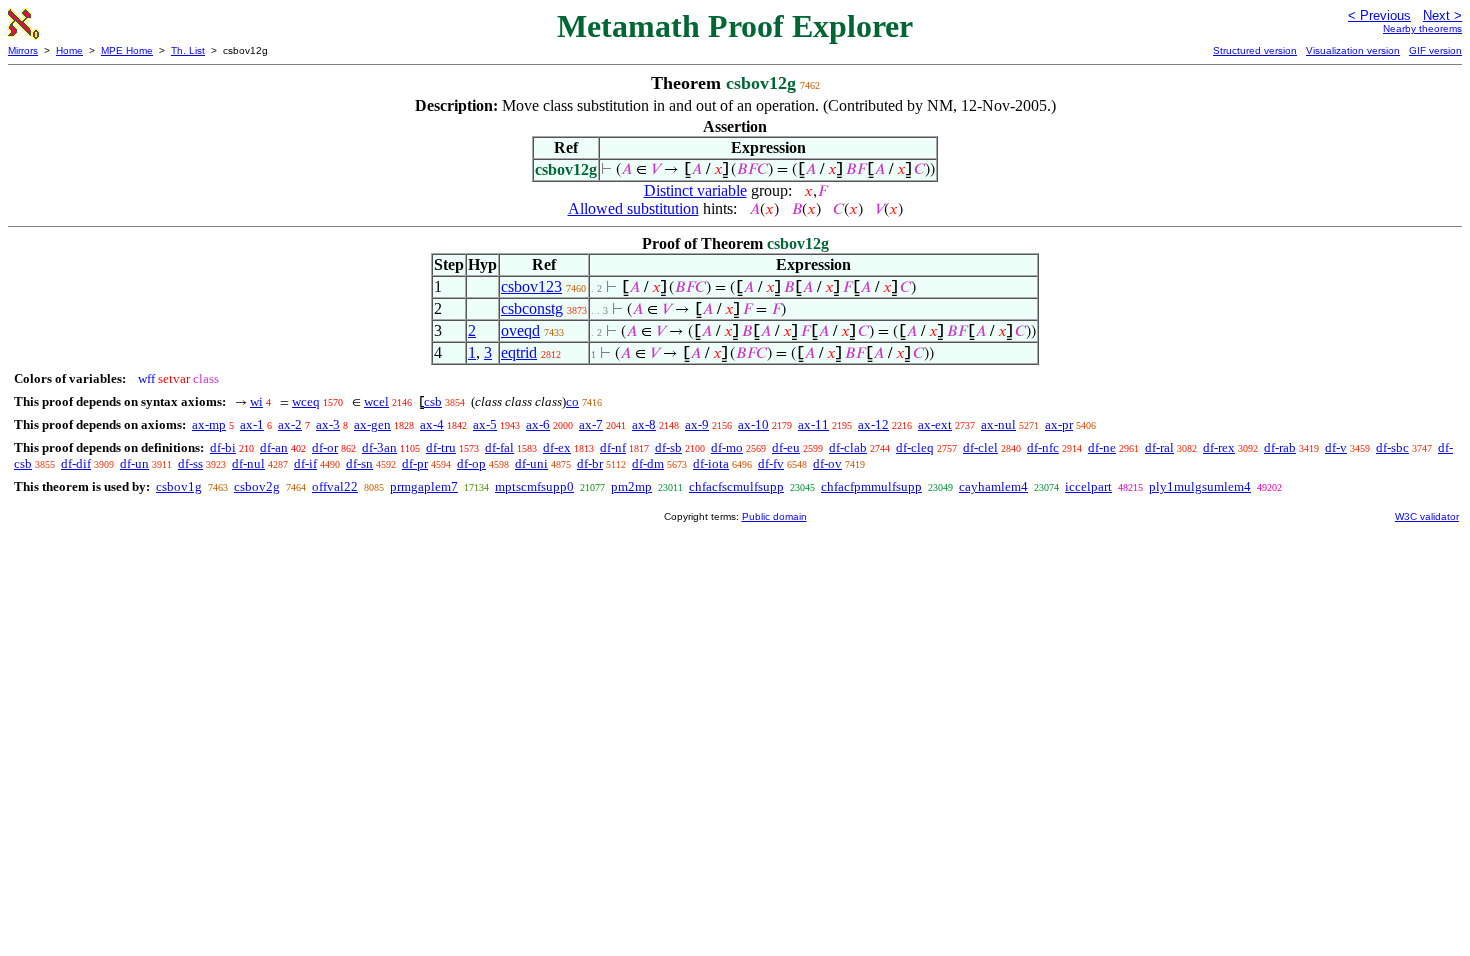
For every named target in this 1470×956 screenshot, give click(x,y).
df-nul (248, 463)
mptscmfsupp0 (534, 486)
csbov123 (531, 286)
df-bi (223, 447)
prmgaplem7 (424, 486)
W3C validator (1427, 516)
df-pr (415, 463)
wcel (376, 401)
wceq (306, 401)
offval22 (335, 486)
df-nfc (1043, 447)
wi (256, 401)
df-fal (499, 447)
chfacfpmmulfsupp (871, 486)
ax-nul (998, 424)
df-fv (771, 463)
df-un (134, 463)
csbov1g (179, 486)
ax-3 (328, 424)
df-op (471, 463)
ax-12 (873, 424)
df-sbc (1392, 447)
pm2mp (631, 486)
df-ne (1102, 447)
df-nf (613, 447)
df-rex (1219, 447)
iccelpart (1088, 486)
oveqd (520, 330)
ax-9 (697, 424)
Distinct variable (695, 190)
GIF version (1435, 50)
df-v (1336, 447)
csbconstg (532, 308)
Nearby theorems (1422, 28)
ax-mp (209, 424)
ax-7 (591, 424)
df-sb (668, 447)
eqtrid (519, 352)
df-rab (1280, 447)
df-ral (1159, 447)
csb (433, 401)
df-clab (848, 447)
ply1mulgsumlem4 (1200, 486)
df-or (325, 447)
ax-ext (935, 424)
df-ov (827, 463)
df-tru (441, 447)
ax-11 (813, 424)
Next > (1442, 15)
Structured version (1255, 50)
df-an (274, 447)
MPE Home (127, 50)
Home (69, 50)
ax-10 (753, 424)
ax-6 (538, 424)
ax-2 (290, 424)
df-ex (557, 447)
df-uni (531, 463)
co (572, 401)
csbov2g (257, 486)
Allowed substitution (633, 208)
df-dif (76, 463)
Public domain (774, 516)
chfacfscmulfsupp (736, 486)
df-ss (190, 463)
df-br (590, 463)
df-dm (648, 463)
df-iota (711, 463)
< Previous (1379, 15)
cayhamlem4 (993, 486)
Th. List (188, 50)
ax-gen (372, 424)
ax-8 (644, 424)
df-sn (359, 463)
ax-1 (252, 424)
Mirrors (23, 50)
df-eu (786, 447)
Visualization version (1353, 50)
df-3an (379, 447)
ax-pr (1059, 424)
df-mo (727, 447)
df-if (305, 463)
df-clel (980, 447)
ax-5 (485, 424)
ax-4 (432, 424)
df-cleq (915, 447)
